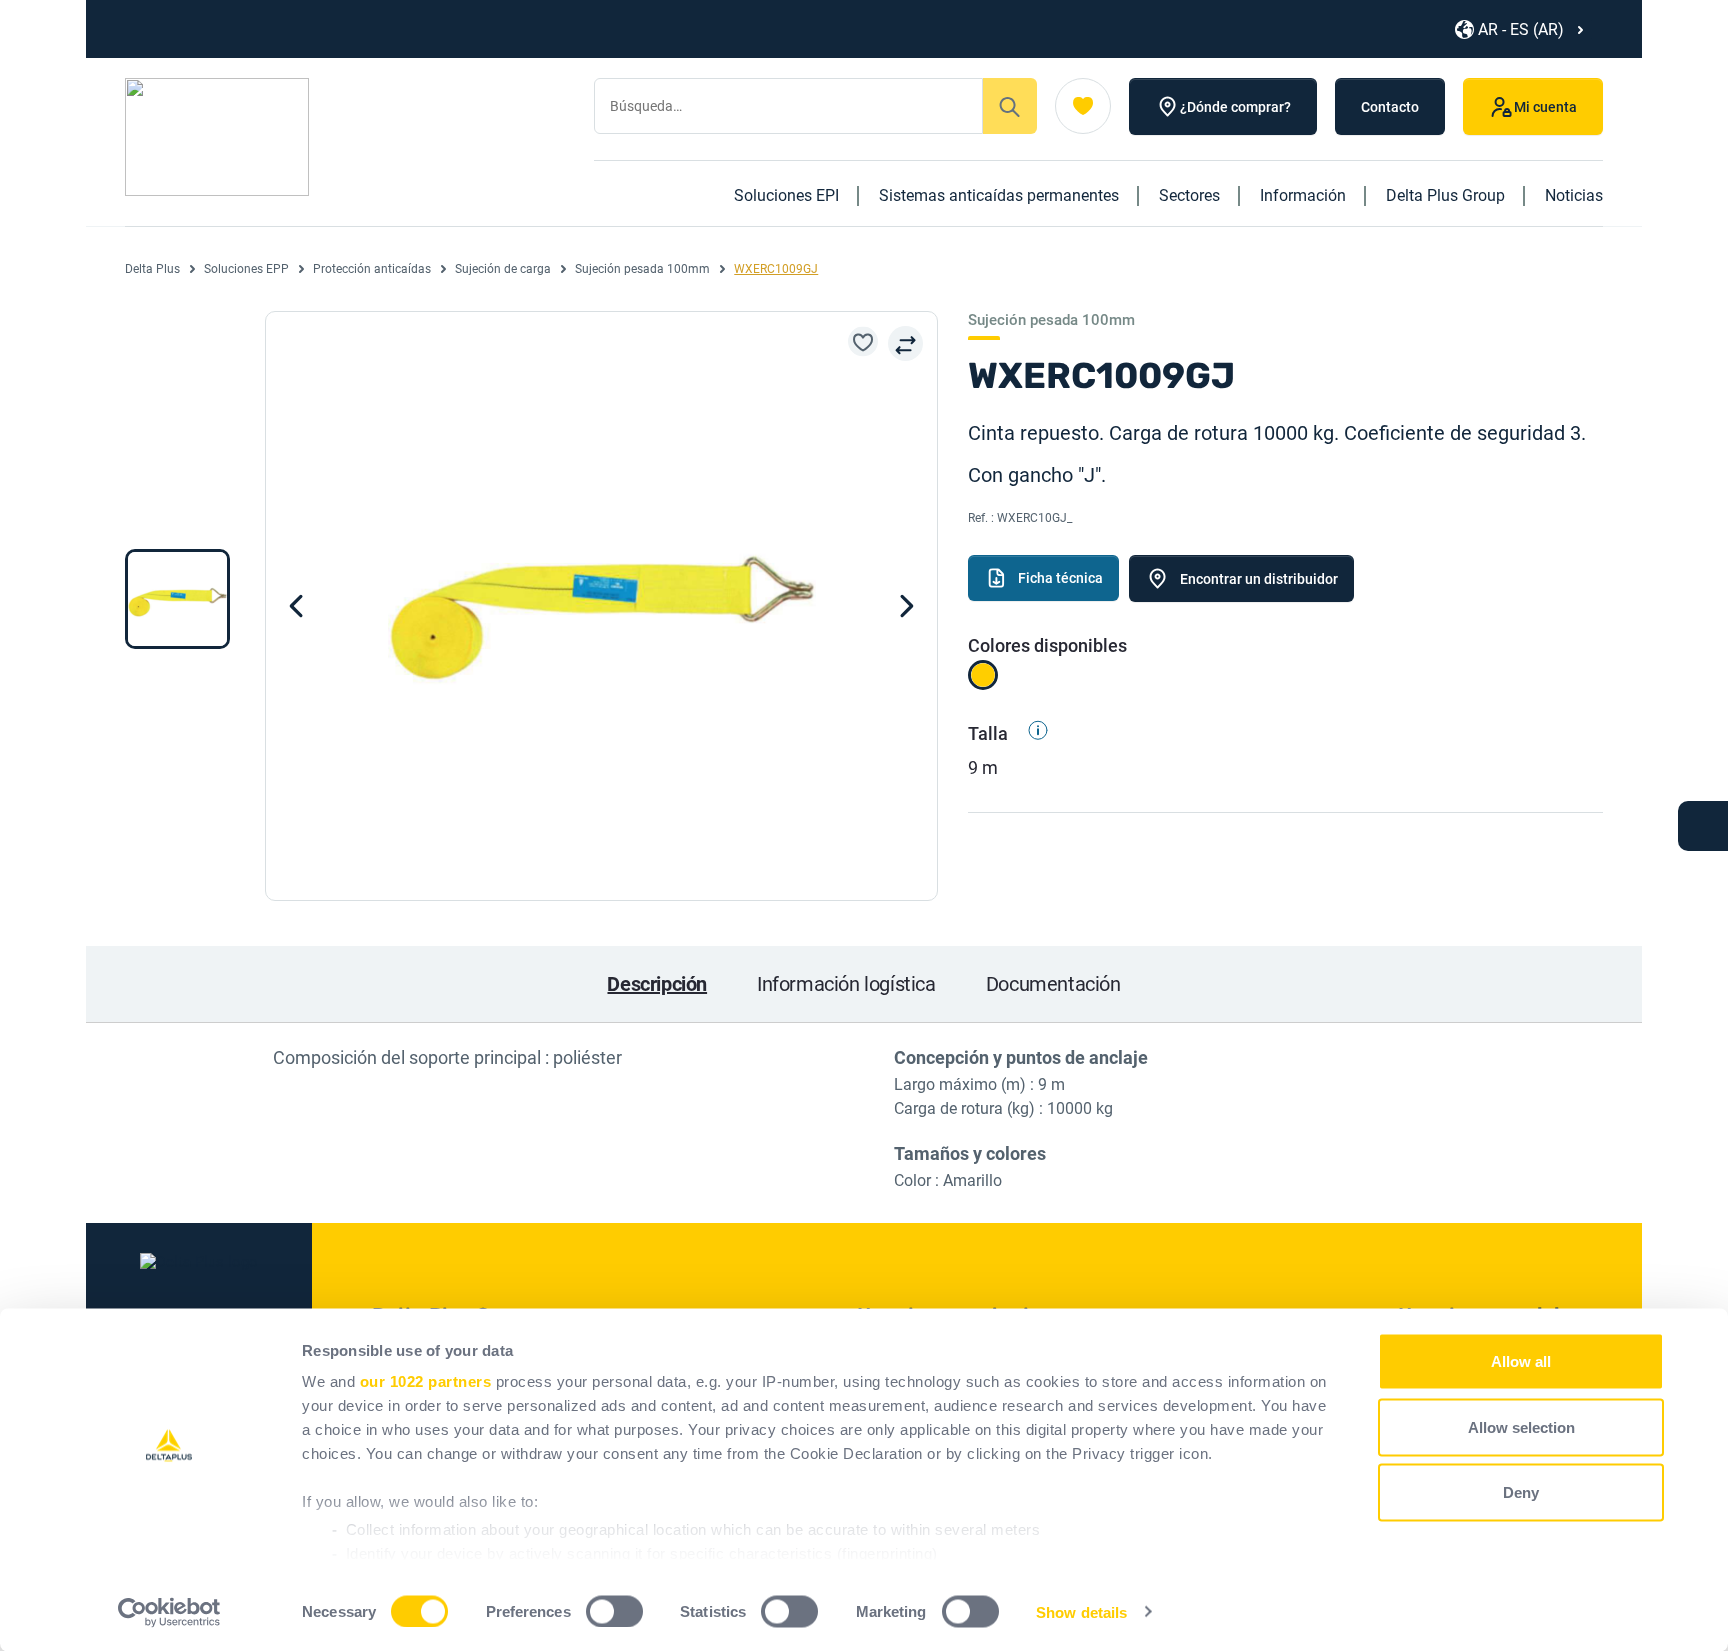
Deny (1521, 1492)
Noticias (1574, 195)
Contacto (1390, 107)
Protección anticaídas (372, 269)
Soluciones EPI (786, 195)
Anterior (907, 606)
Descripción (657, 984)
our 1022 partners (426, 1381)
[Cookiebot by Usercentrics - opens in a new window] (169, 1612)
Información (1303, 195)
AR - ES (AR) (1521, 29)
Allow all (1521, 1361)
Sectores (1189, 195)
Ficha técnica (1060, 578)
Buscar (1010, 106)
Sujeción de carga (503, 269)
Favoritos (1083, 106)
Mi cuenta (1545, 107)
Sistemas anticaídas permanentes (999, 195)
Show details (1081, 1611)
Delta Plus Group (1445, 195)
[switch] (614, 1611)
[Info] (1030, 733)
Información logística (846, 984)
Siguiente (296, 606)
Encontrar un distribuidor (1259, 579)
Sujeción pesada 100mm (642, 269)
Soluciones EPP (246, 269)
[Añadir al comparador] (905, 343)
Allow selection (1521, 1426)
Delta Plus (152, 269)
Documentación (1053, 984)
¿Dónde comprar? (1235, 107)
